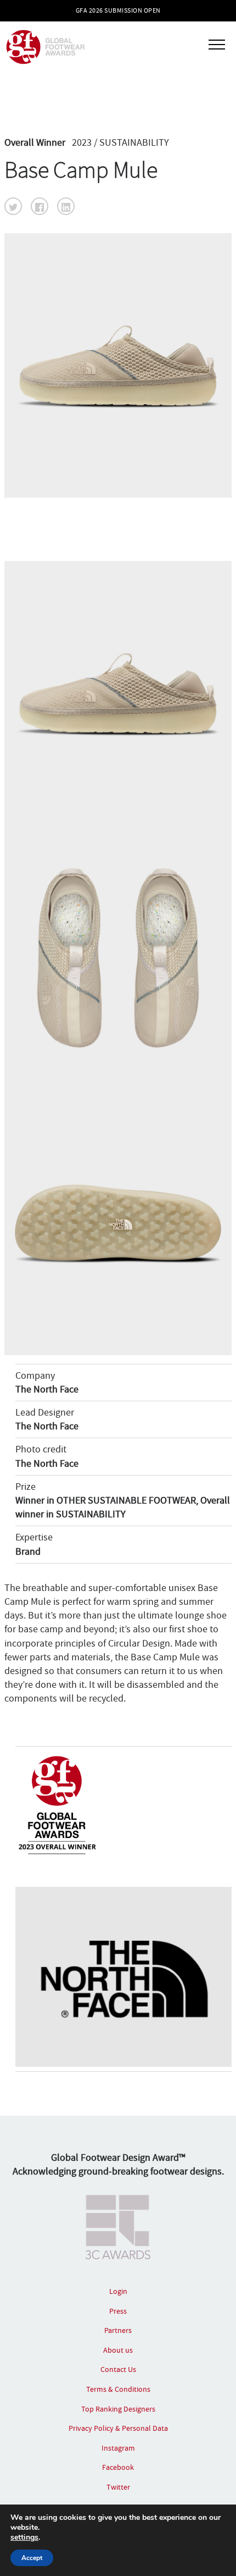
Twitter (118, 2487)
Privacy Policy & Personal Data (118, 2428)
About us (118, 2350)
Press (118, 2311)
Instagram (118, 2448)
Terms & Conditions (118, 2389)
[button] (13, 206)
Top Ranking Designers (118, 2409)
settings (24, 2538)
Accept (32, 2558)
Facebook (118, 2467)
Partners (118, 2330)
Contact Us (118, 2369)
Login (118, 2291)
